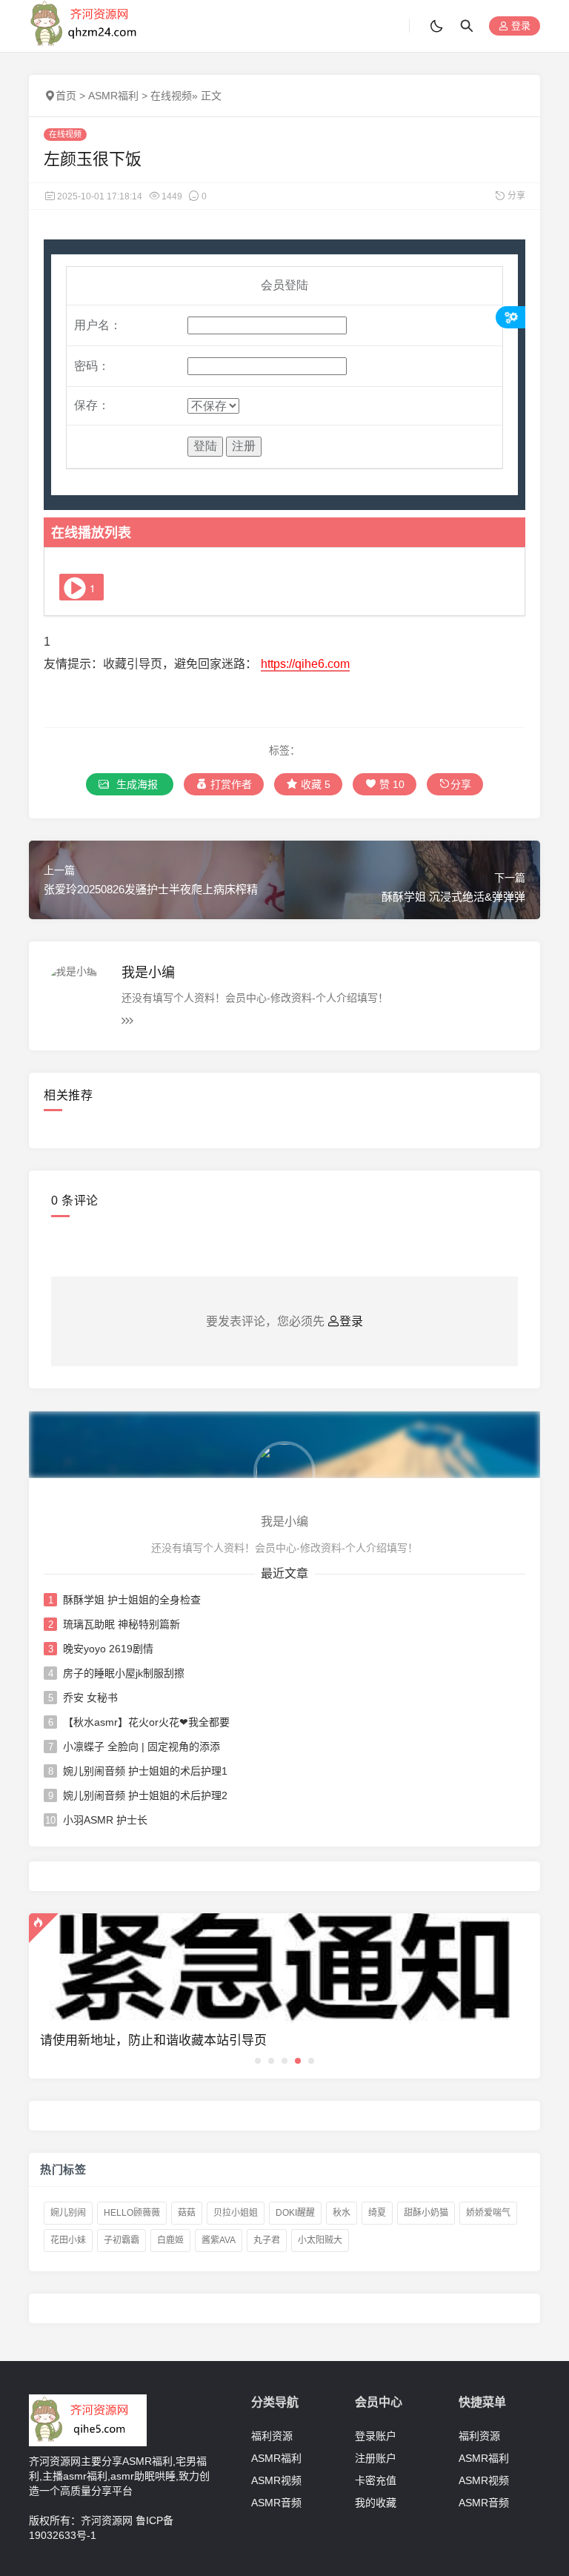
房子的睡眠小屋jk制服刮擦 (124, 1673)
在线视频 (171, 96)
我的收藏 (376, 2503)
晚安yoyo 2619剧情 (108, 1649)
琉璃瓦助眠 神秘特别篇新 (122, 1624)
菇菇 (187, 2213)
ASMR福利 (113, 96)
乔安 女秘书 (90, 1698)
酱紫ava (219, 2240)
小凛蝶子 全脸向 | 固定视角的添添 (142, 1746)
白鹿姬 (170, 2240)
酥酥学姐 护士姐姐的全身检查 (132, 1600)
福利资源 (272, 2436)
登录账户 (376, 2436)
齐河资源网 (107, 2520)
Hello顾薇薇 (132, 2213)
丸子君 (267, 2240)
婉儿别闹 (68, 2213)
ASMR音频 (276, 2503)
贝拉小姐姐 (236, 2213)
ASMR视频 (276, 2480)
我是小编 (148, 973)
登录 (519, 26)
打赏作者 (230, 784)
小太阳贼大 (320, 2240)
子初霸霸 (122, 2240)
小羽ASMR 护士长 (105, 1820)
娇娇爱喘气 (488, 2213)
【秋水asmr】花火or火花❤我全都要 (146, 1722)
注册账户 (376, 2458)
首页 (66, 96)
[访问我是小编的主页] (284, 1471)
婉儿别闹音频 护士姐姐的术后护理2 (145, 1795)
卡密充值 (376, 2480)
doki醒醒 (295, 2213)
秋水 (342, 2213)
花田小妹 (68, 2240)
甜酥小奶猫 (426, 2213)
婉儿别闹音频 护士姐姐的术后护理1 (145, 1771)
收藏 (314, 784)
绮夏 (377, 2213)
